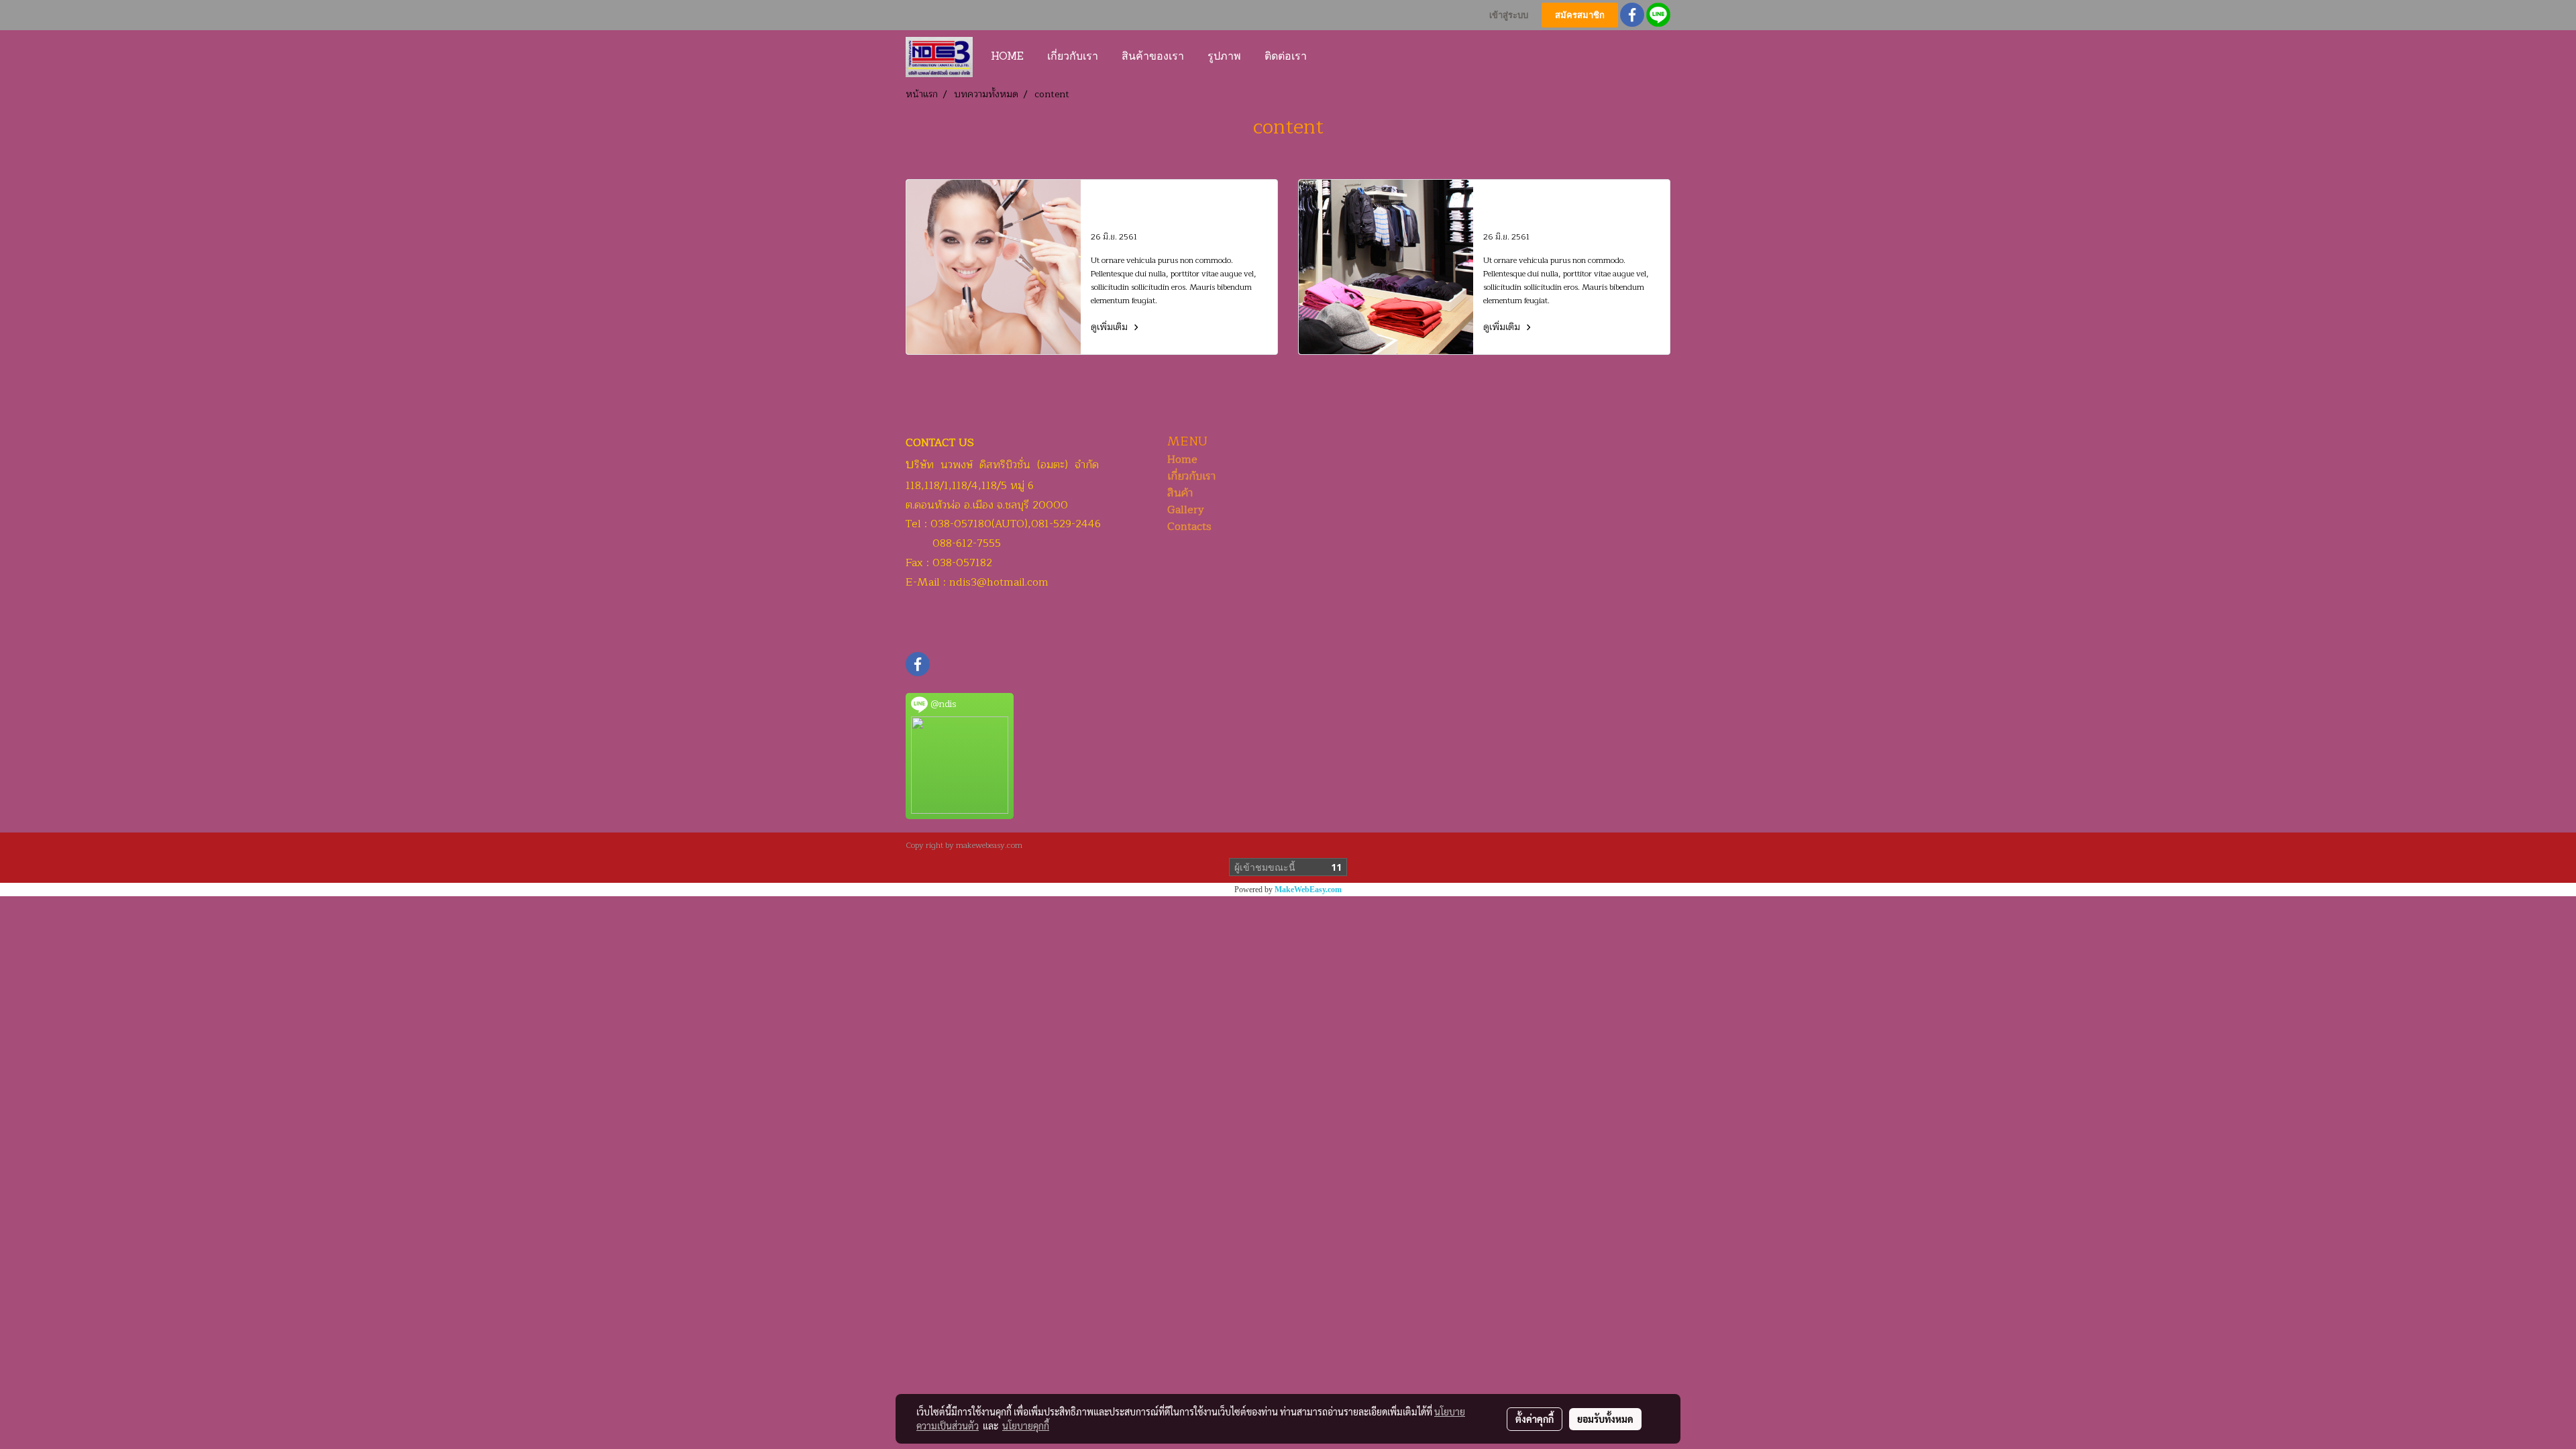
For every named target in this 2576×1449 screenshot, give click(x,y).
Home (1182, 460)
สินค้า (1180, 493)
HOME (1007, 57)
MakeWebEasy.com (1308, 890)
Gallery (1186, 510)
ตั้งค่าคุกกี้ (1535, 1419)
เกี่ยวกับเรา (1073, 57)
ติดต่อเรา (1286, 57)
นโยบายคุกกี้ (1026, 1426)
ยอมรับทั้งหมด (1605, 1419)
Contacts (1189, 527)
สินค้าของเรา (1153, 57)
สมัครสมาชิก (1580, 15)
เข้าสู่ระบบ (1509, 15)
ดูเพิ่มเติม (1111, 327)
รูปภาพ (1224, 57)
